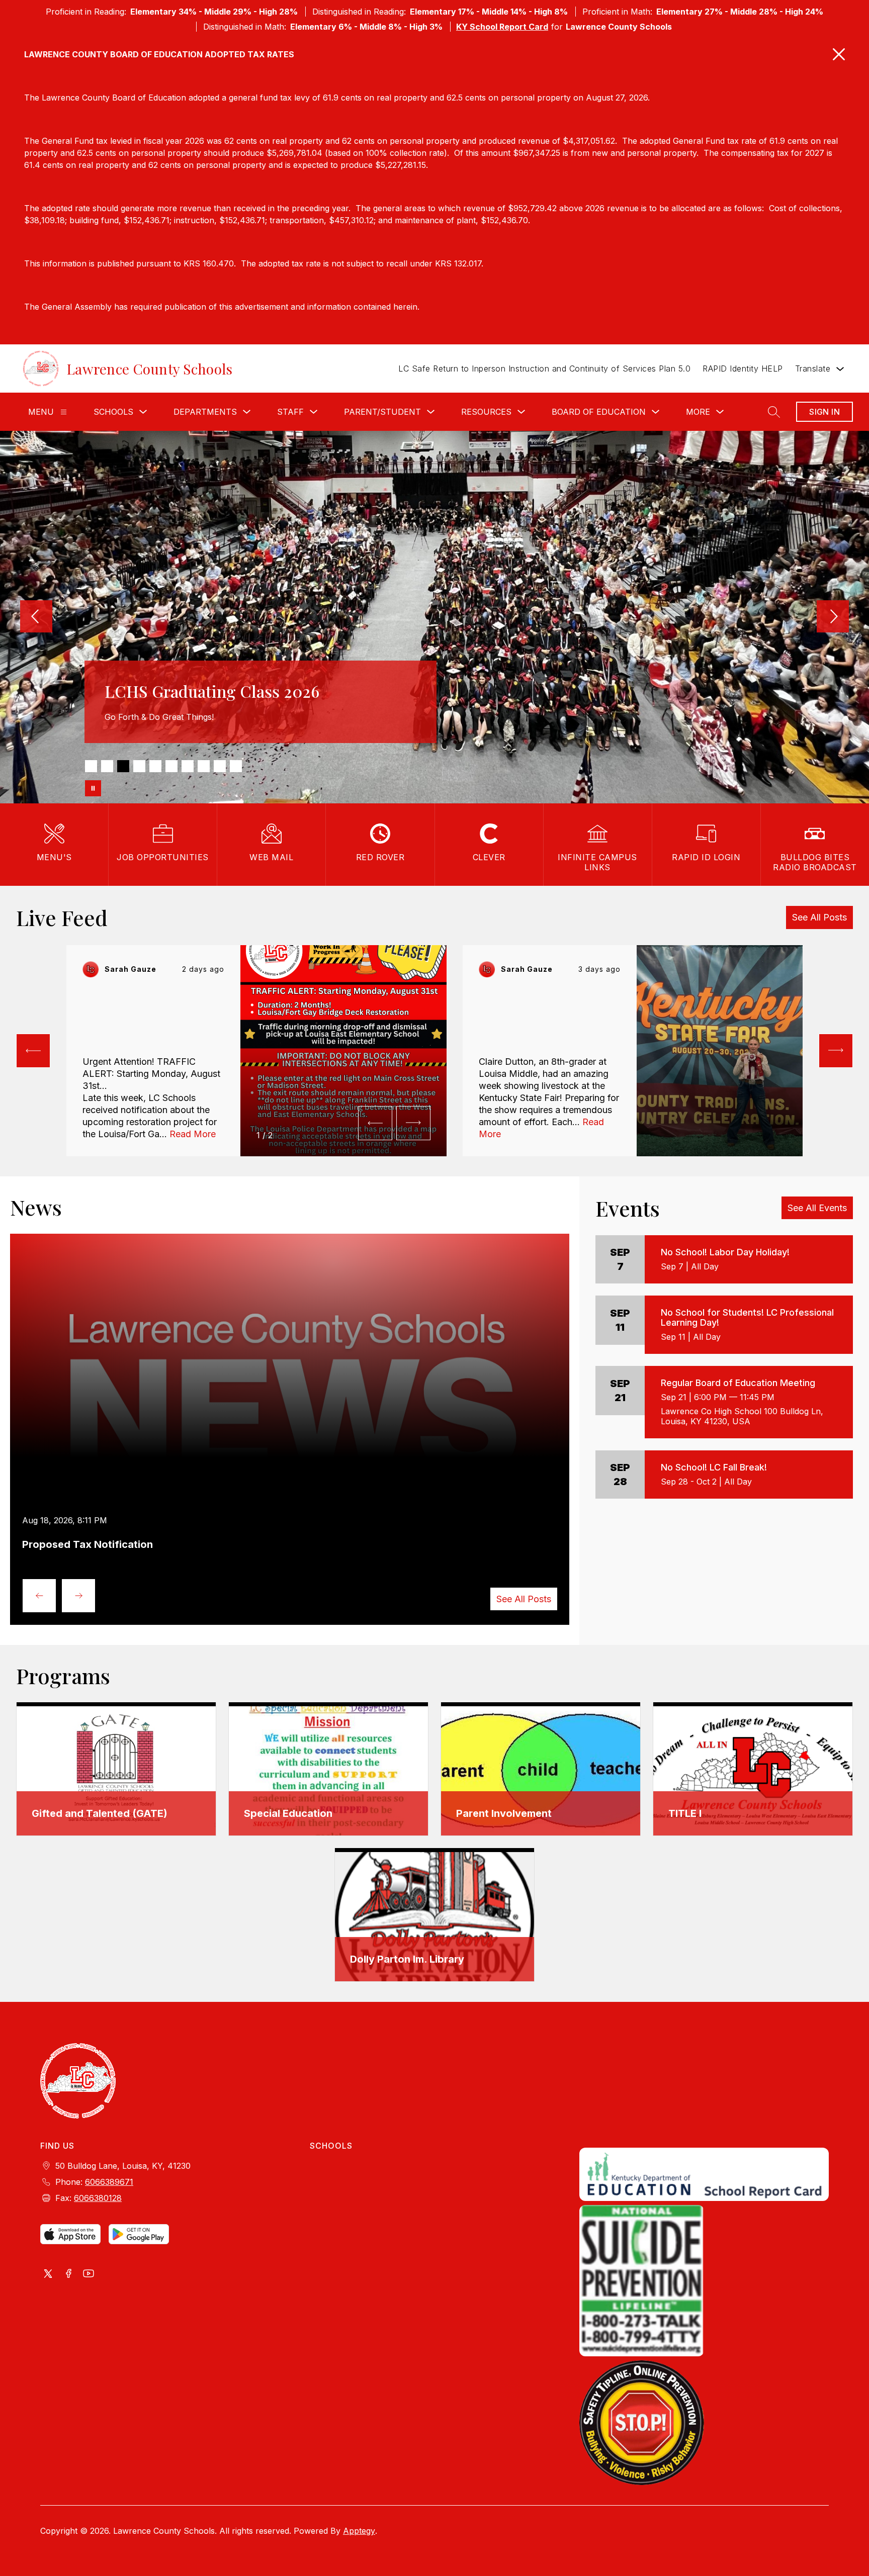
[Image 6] (171, 766)
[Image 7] (188, 766)
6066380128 (98, 2198)
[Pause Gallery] (93, 788)
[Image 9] (220, 766)
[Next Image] (833, 617)
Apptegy (359, 2531)
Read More (193, 1134)
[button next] (413, 1123)
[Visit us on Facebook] (68, 2274)
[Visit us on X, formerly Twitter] (48, 2274)
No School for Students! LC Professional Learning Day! (747, 1317)
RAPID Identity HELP (743, 369)
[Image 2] (107, 766)
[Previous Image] (36, 617)
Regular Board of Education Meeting (738, 1383)
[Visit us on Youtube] (89, 2274)
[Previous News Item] (39, 1596)
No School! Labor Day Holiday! (725, 1252)
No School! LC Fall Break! (714, 1467)
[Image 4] (139, 766)
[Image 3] (123, 766)
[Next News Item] (78, 1596)
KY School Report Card (502, 27)
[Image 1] (91, 766)
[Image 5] (155, 766)
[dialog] (116, 1769)
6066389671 (109, 2182)
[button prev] (33, 1051)
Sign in (824, 412)
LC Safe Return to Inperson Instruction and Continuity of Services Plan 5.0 (544, 369)
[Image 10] (236, 766)
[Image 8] (204, 766)
